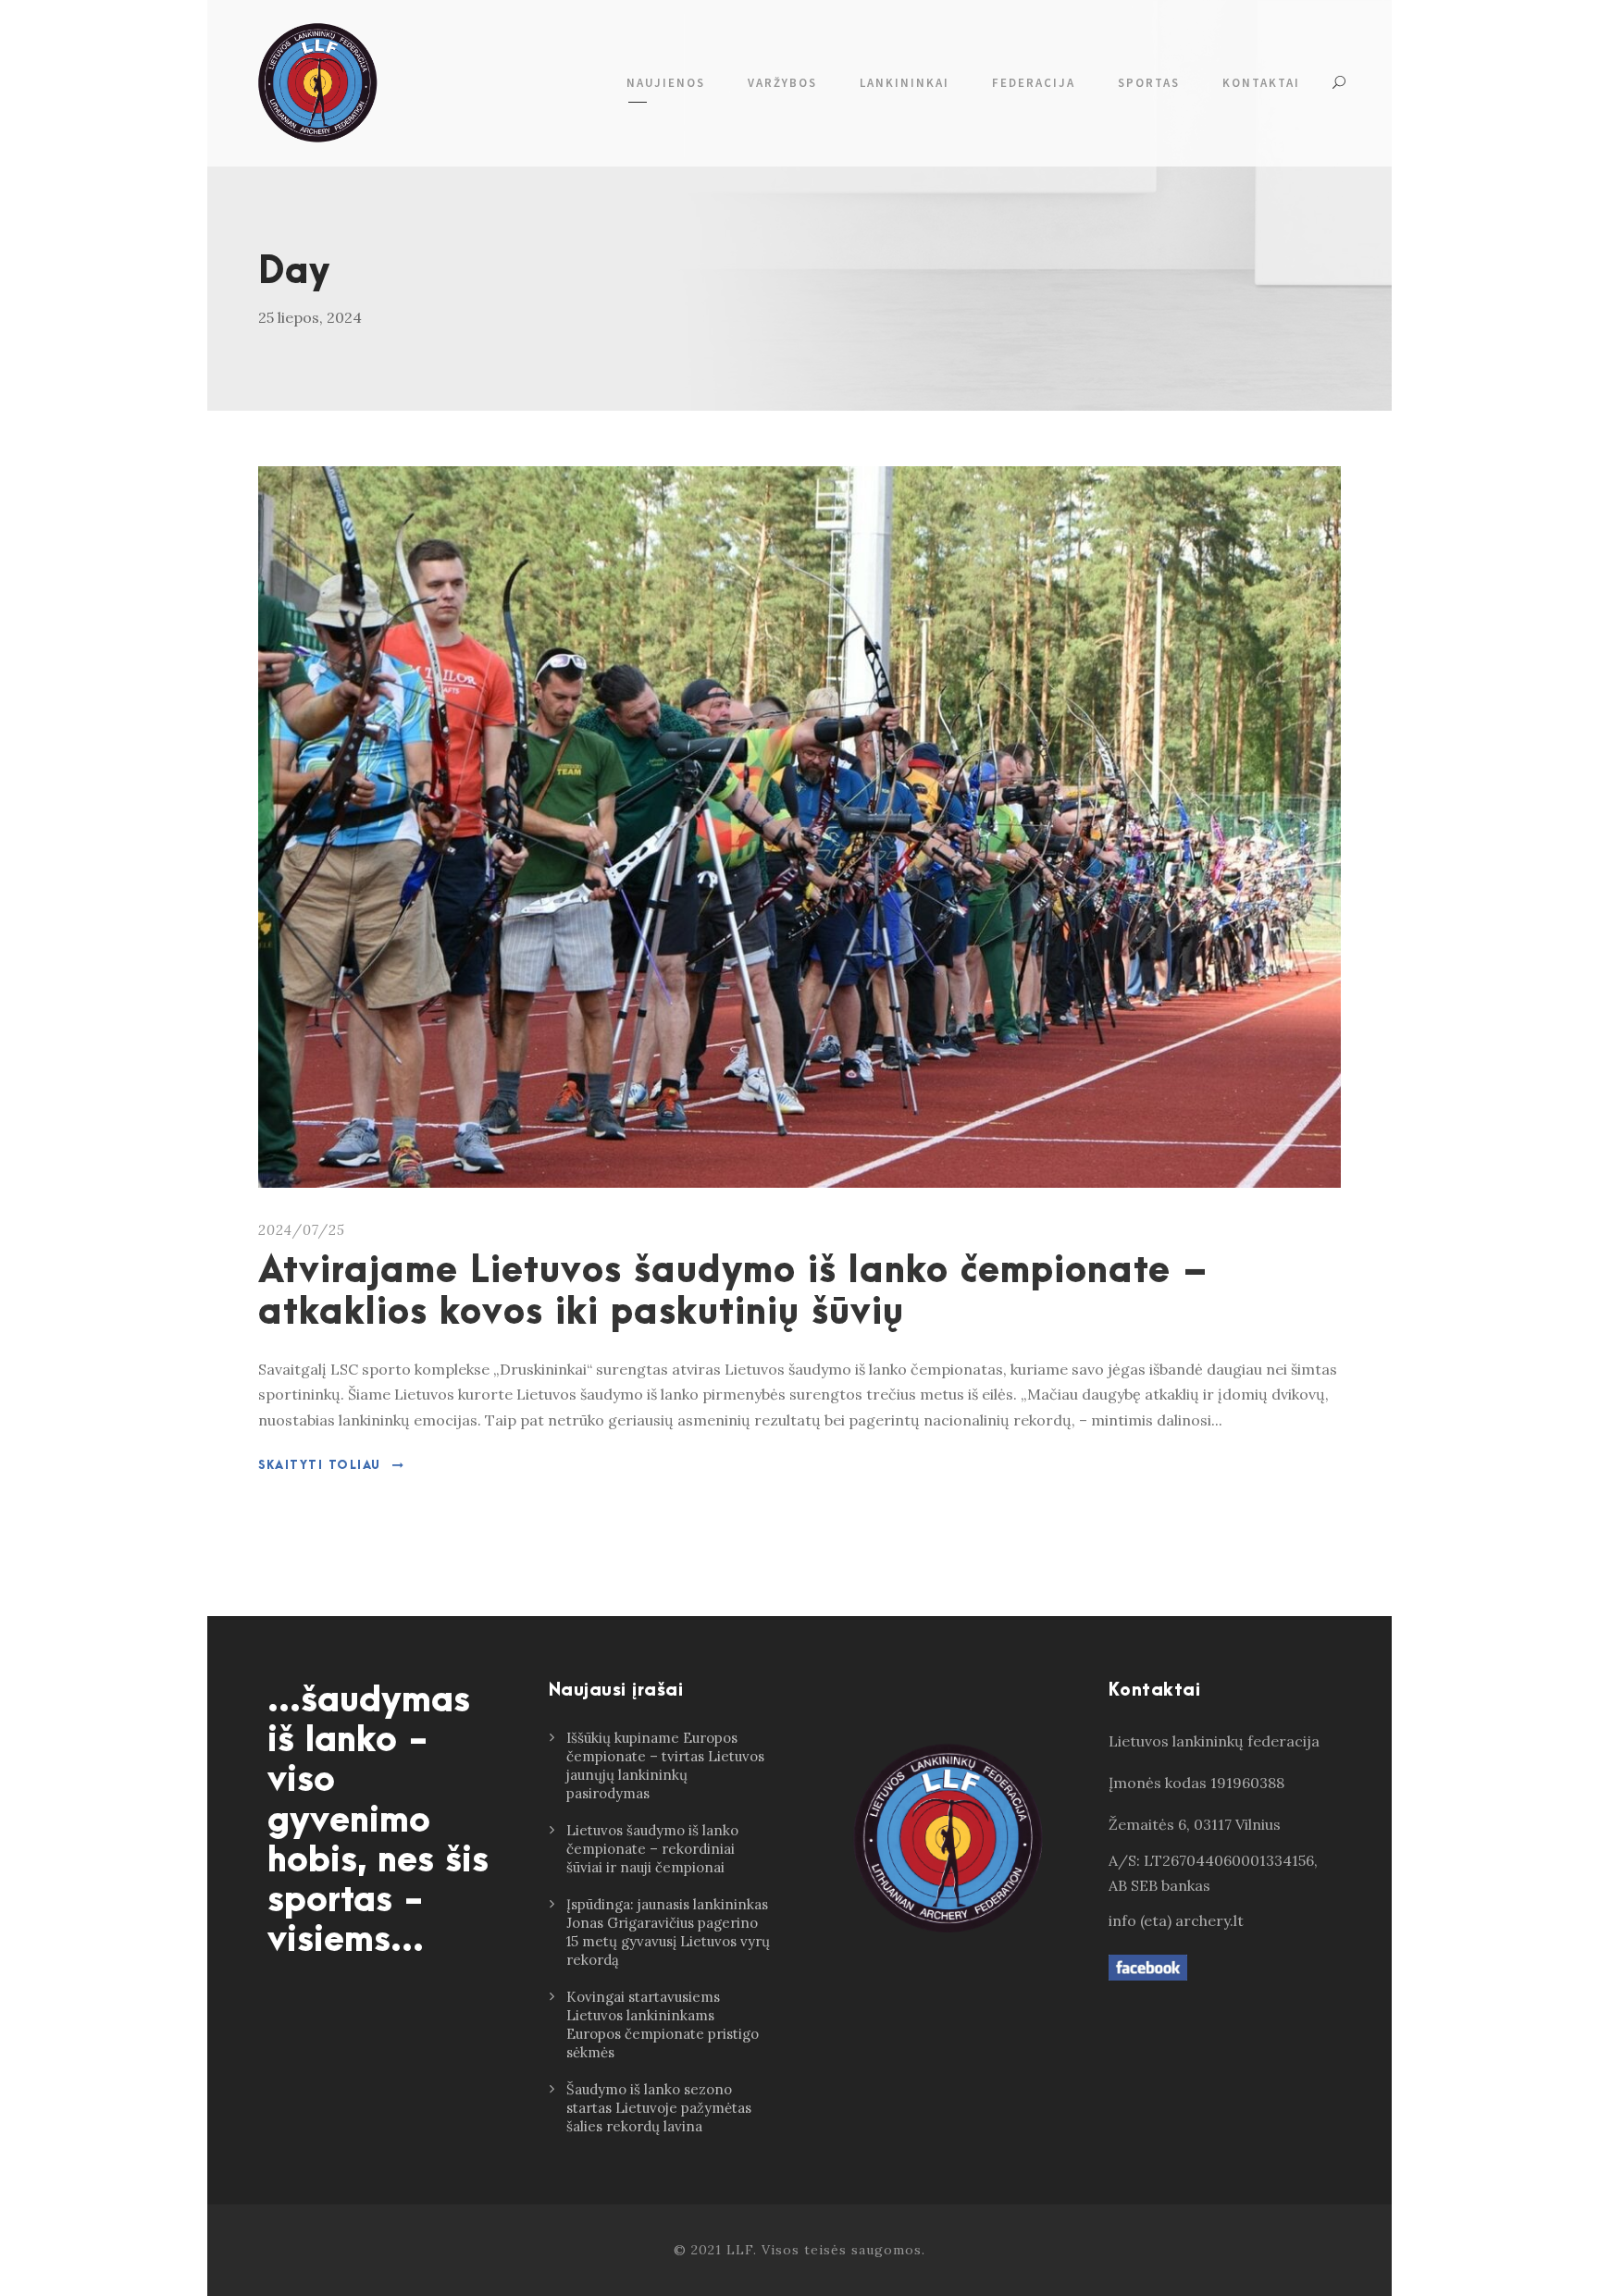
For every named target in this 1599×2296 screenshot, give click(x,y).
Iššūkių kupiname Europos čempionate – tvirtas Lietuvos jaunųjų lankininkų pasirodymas (665, 1765)
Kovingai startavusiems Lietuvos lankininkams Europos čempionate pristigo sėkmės (663, 2024)
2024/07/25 (302, 1230)
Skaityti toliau (320, 1465)
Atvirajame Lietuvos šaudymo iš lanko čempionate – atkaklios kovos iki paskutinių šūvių (733, 1292)
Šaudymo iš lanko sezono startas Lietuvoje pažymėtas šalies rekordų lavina (659, 2108)
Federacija (1034, 83)
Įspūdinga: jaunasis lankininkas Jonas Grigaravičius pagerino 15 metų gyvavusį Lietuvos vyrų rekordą (668, 1932)
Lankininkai (905, 83)
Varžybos (782, 83)
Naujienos (666, 83)
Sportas (1149, 83)
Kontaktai (1261, 83)
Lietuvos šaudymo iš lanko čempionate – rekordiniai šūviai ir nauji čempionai (652, 1849)
